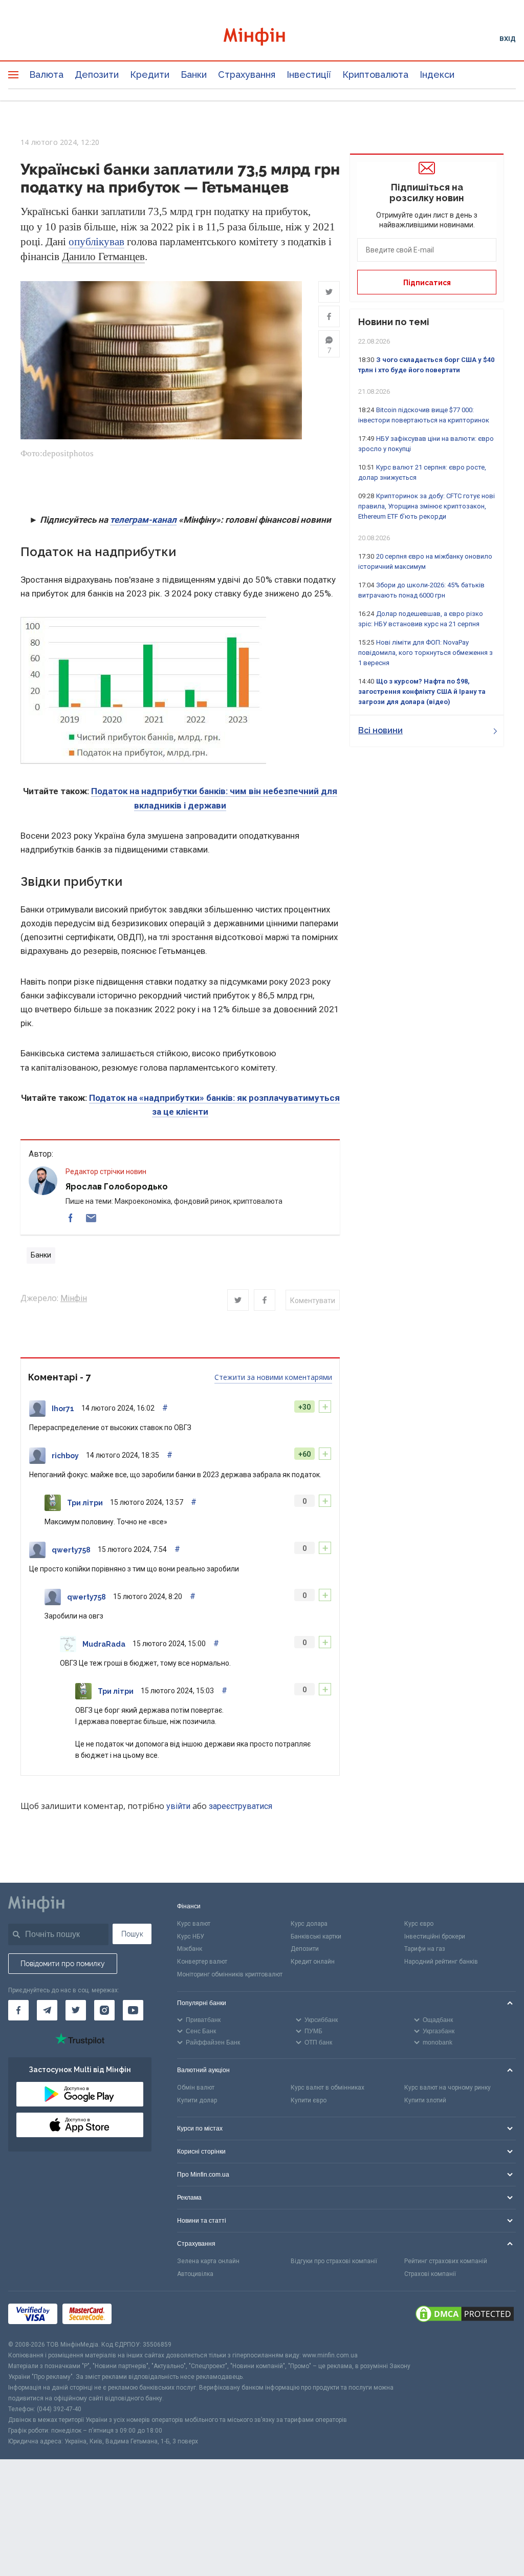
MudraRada (104, 1644)
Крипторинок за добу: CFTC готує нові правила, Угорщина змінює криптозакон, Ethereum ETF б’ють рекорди (427, 506)
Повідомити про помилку (63, 1964)
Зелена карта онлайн (208, 2261)
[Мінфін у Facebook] (18, 2010)
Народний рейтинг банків (441, 1962)
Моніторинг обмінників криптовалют (230, 1974)
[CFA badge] (139, 2316)
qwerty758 (71, 1550)
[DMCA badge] (465, 2315)
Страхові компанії (430, 2274)
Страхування (247, 74)
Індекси (437, 74)
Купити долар (197, 2100)
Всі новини (380, 730)
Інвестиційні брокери (435, 1936)
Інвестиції (309, 74)
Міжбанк (190, 1949)
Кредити (150, 74)
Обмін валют (196, 2088)
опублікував (96, 242)
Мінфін (74, 1298)
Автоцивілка (195, 2274)
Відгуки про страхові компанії (334, 2261)
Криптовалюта (375, 74)
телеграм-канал (143, 520)
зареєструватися (241, 1806)
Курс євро (419, 1924)
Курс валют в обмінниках (327, 2088)
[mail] (91, 1218)
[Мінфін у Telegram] (47, 2010)
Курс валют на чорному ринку (447, 2088)
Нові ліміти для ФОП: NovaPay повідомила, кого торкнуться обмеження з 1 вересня (425, 653)
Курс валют (194, 1924)
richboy (65, 1456)
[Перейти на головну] (262, 38)
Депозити (97, 74)
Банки (194, 74)
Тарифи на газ (425, 1949)
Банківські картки (316, 1936)
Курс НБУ (191, 1936)
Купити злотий (425, 2100)
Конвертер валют (202, 1962)
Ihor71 (63, 1409)
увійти (178, 1806)
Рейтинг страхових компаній (446, 2261)
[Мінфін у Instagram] (104, 2010)
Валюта (46, 74)
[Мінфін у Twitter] (76, 2010)
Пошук (132, 1934)
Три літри (85, 1503)
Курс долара (309, 1924)
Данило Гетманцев (103, 257)
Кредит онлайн (313, 1962)
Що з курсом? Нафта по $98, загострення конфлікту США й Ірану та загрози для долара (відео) (422, 691)
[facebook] (71, 1218)
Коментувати (313, 1301)
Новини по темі (394, 322)
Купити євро (309, 2100)
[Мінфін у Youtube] (133, 2010)
